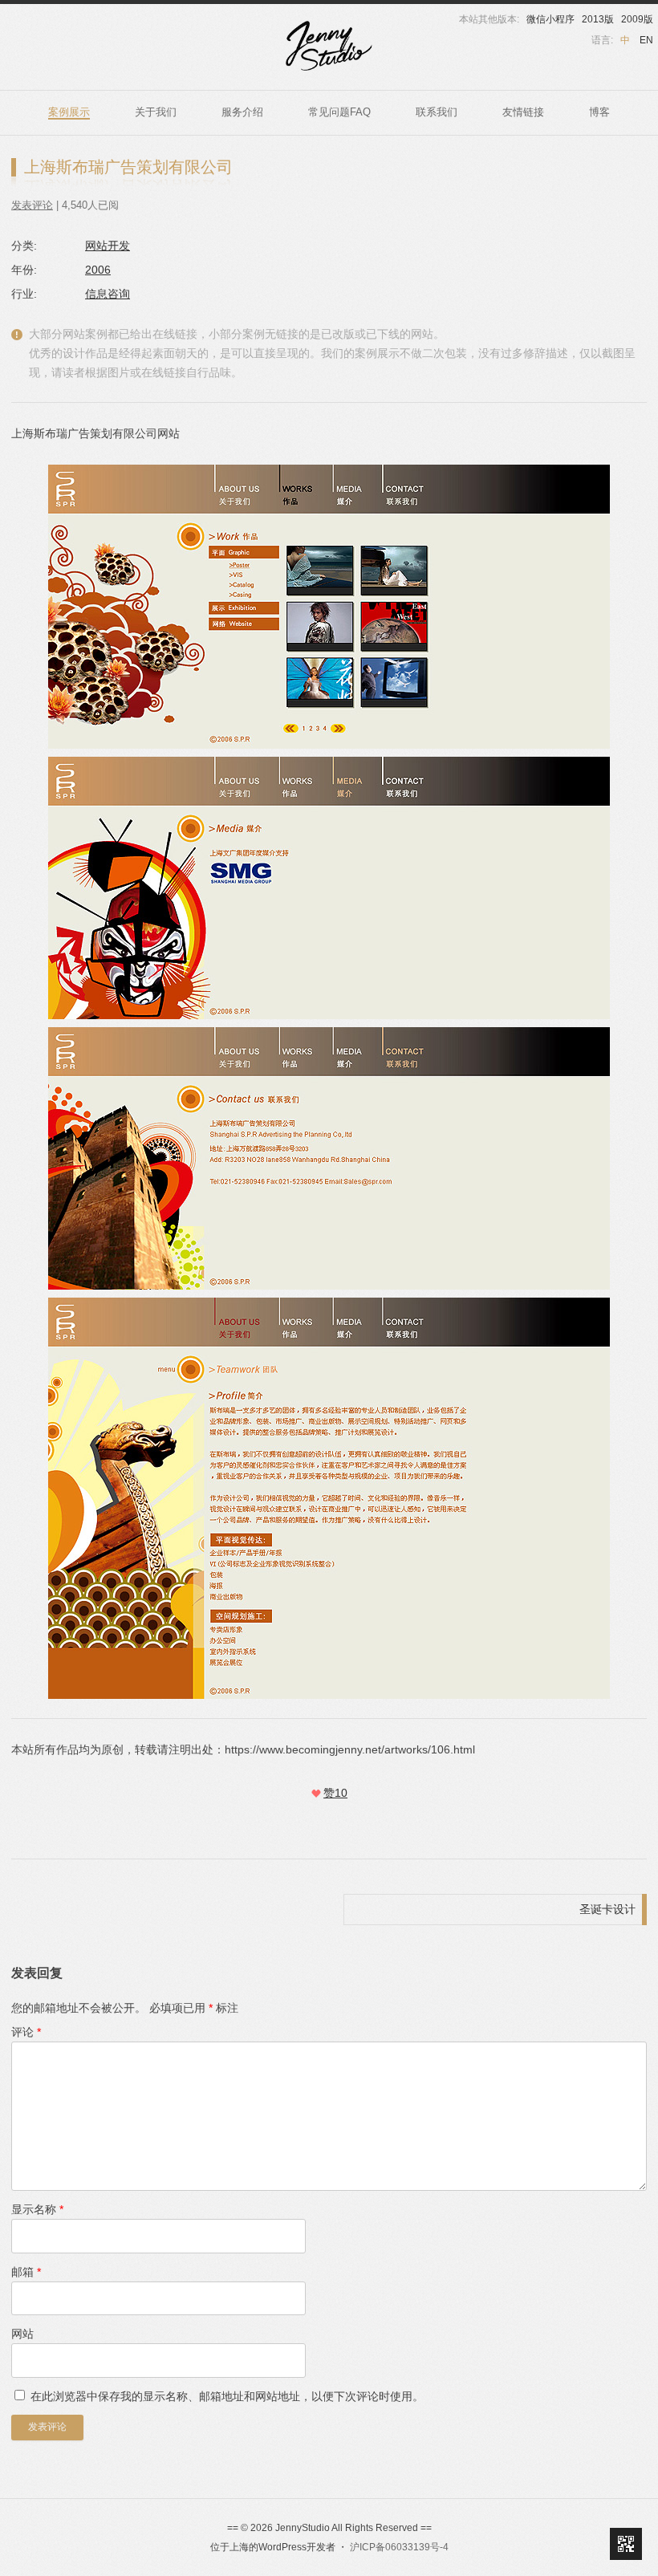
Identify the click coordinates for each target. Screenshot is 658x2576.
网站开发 (108, 246)
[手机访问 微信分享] (626, 2544)
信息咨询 (108, 294)
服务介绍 (242, 112)
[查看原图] (329, 607)
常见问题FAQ (339, 112)
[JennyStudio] (329, 46)
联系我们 (437, 112)
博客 (599, 112)
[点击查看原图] (329, 888)
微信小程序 (550, 19)
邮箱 (26, 2272)
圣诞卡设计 (607, 1909)
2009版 (637, 19)
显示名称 (37, 2209)
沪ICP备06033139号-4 (399, 2547)
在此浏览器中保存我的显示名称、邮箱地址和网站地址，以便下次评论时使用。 (227, 2396)
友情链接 (523, 112)
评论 (26, 2032)
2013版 (598, 19)
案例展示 (69, 112)
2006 (98, 270)
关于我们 (156, 112)
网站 (22, 2334)
